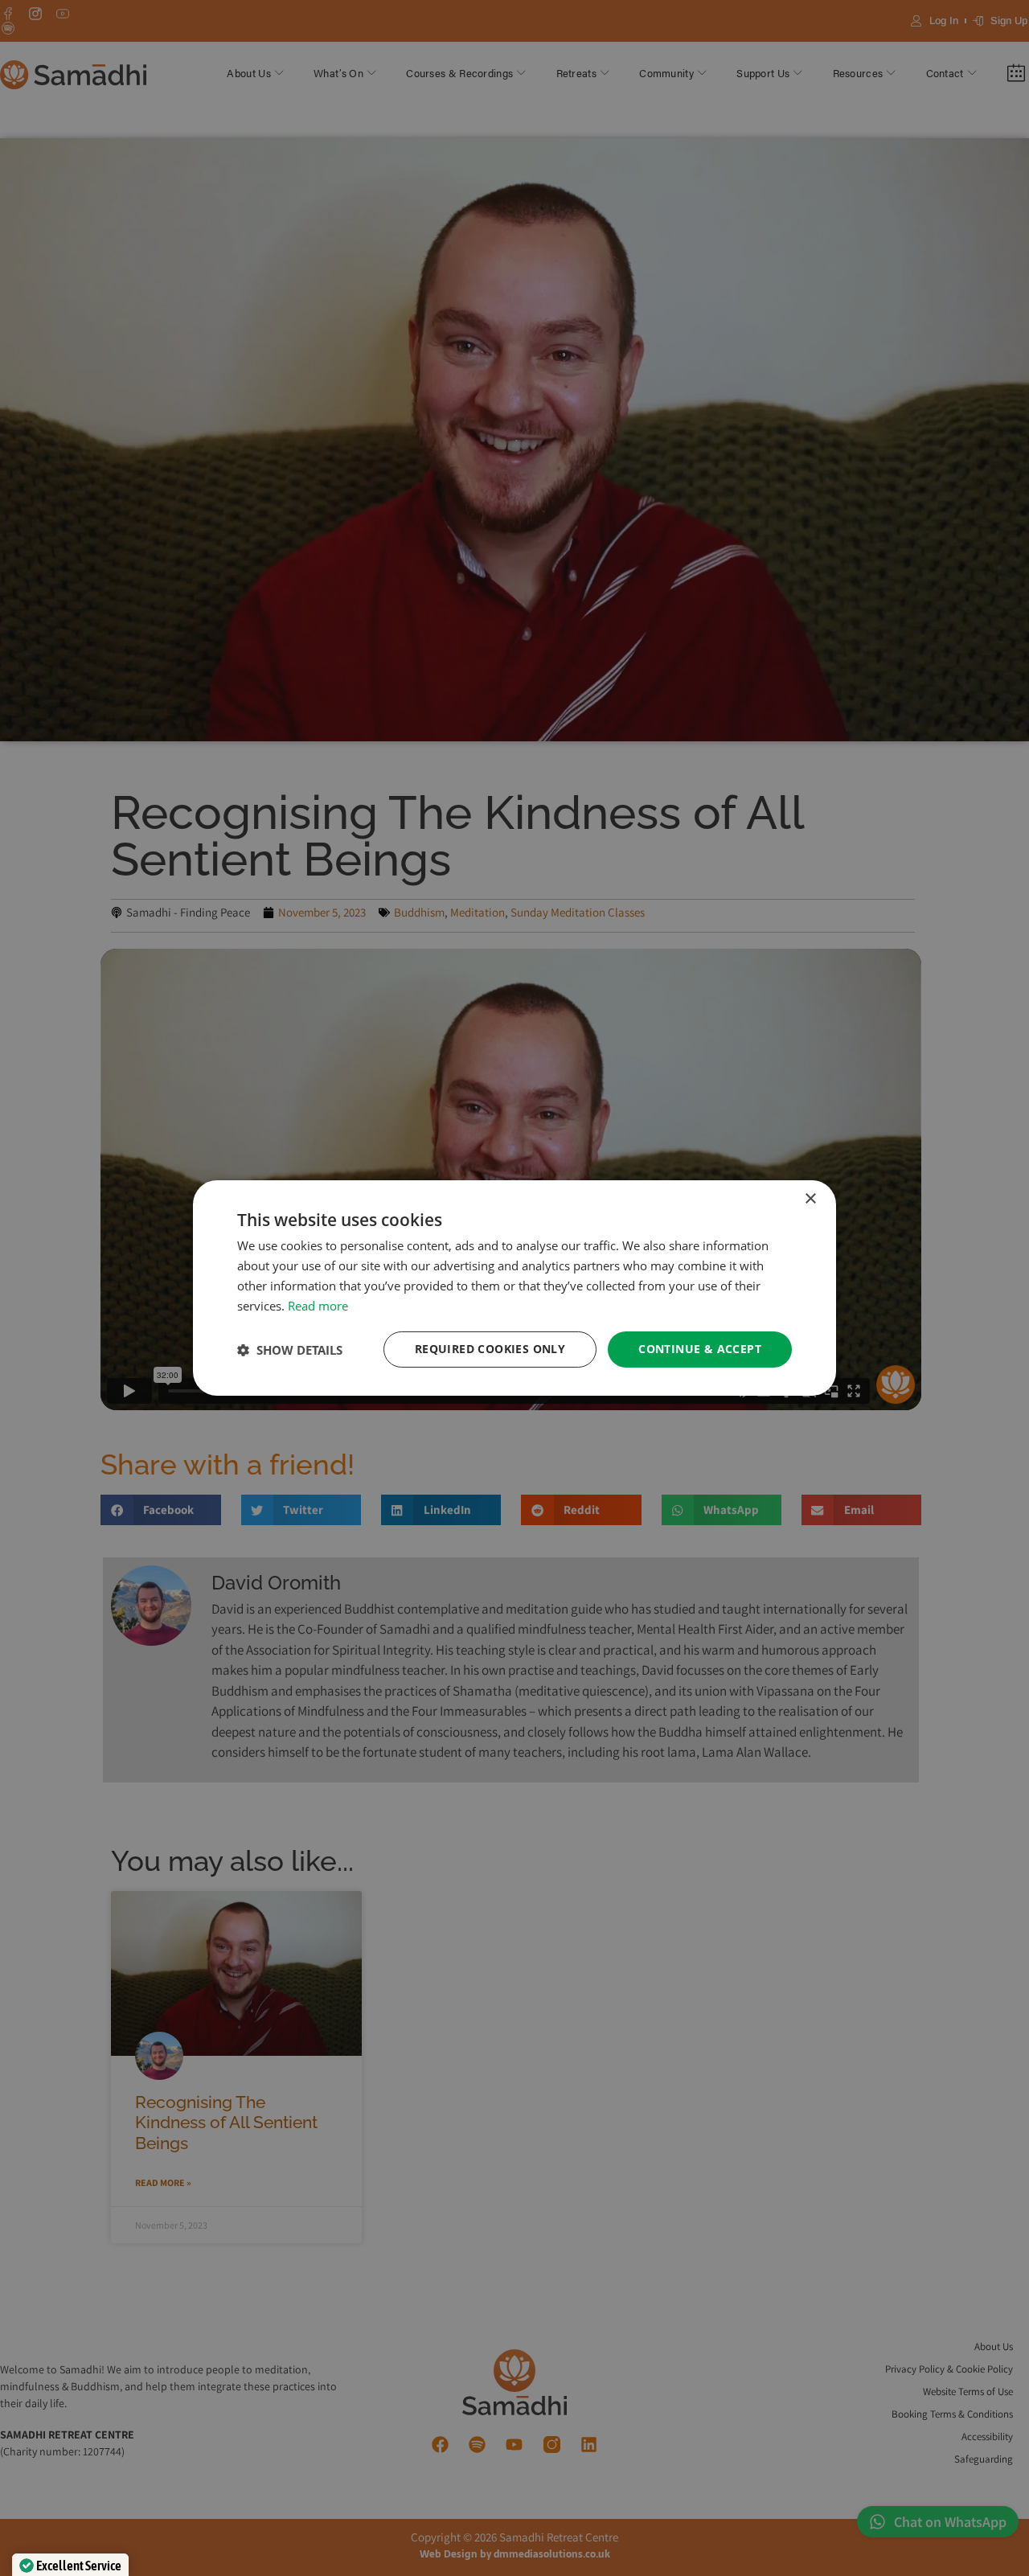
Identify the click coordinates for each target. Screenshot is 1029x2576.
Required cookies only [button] (490, 1349)
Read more (318, 1306)
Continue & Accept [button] (700, 1349)
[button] (290, 1350)
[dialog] (514, 1288)
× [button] (810, 1199)
